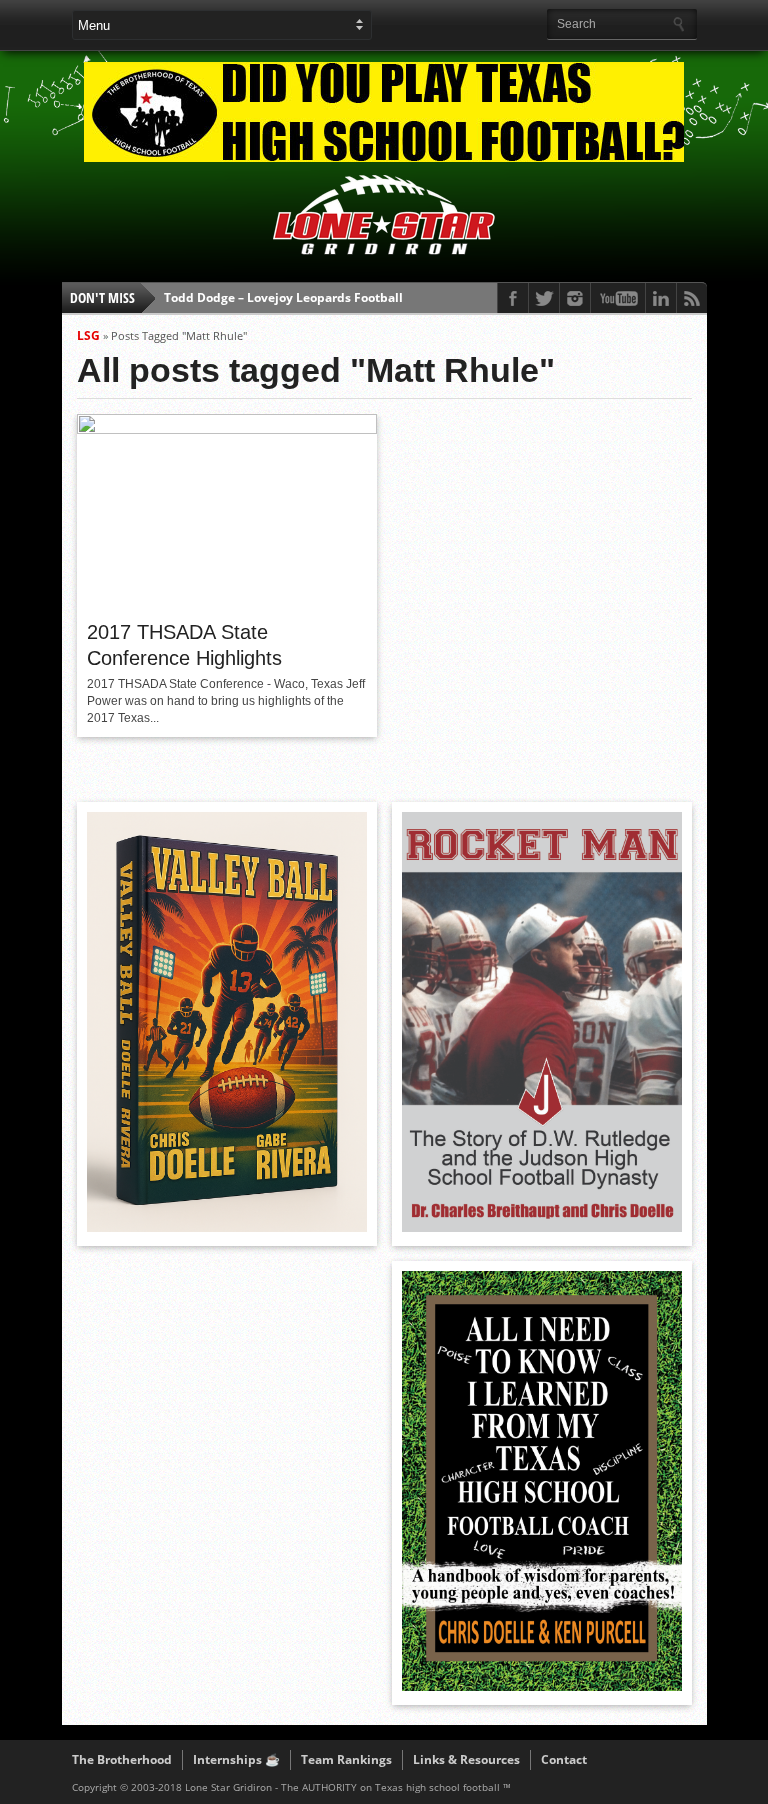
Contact (564, 1759)
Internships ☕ (236, 1759)
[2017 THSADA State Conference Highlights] (227, 429)
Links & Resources (466, 1759)
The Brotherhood (122, 1759)
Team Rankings (346, 1759)
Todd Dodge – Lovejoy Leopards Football (283, 297)
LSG (88, 335)
